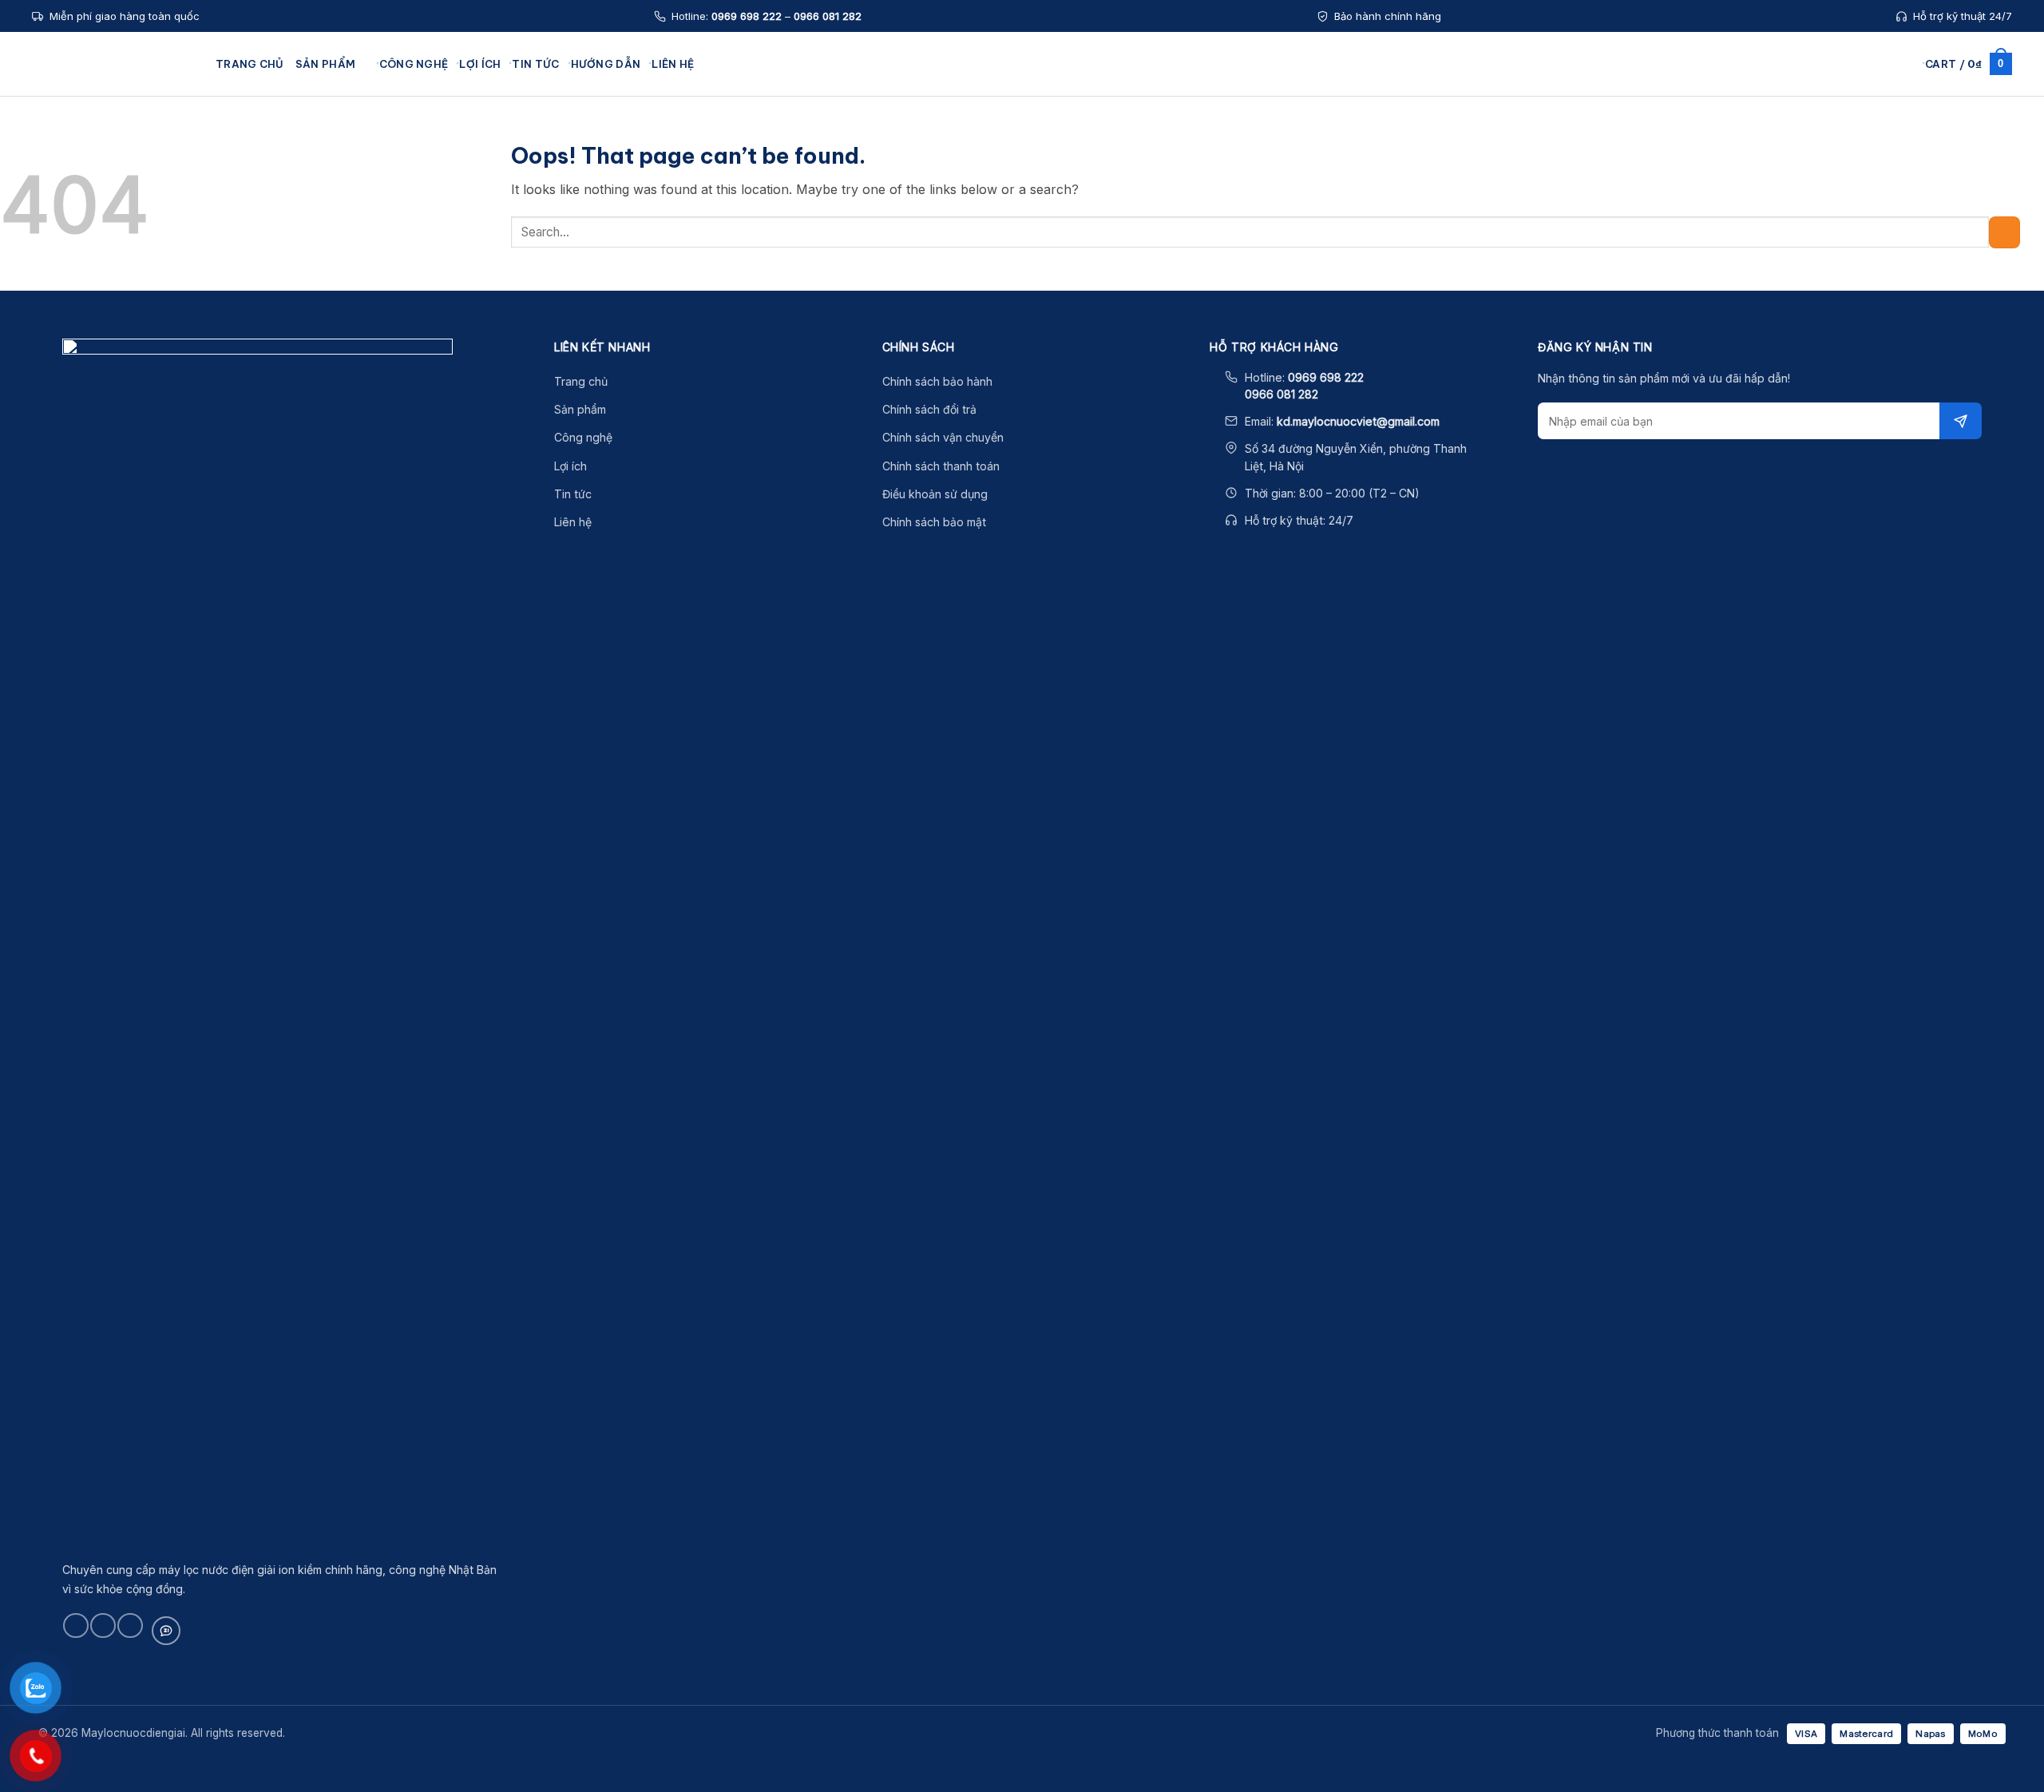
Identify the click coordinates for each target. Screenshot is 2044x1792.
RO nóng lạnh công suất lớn (1135, 186)
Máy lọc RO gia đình (1117, 209)
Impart (731, 300)
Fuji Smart (740, 163)
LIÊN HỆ (673, 64)
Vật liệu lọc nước (1284, 209)
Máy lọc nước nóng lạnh (951, 186)
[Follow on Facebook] (75, 1625)
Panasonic (742, 232)
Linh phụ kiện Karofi (1292, 163)
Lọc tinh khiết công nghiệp (1133, 255)
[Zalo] (166, 1631)
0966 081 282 (828, 16)
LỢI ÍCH (480, 64)
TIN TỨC (535, 64)
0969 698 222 (747, 16)
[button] (1907, 63)
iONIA (729, 278)
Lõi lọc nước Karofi (1289, 140)
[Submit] (2004, 232)
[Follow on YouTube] (130, 1625)
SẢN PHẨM (325, 64)
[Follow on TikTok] (103, 1625)
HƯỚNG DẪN (606, 64)
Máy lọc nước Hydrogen (951, 163)
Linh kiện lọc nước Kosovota (1310, 186)
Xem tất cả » (747, 323)
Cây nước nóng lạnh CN (1127, 163)
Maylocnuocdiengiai (116, 64)
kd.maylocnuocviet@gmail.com (1358, 421)
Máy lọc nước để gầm (945, 140)
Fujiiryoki (737, 255)
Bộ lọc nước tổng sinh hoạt (1134, 140)
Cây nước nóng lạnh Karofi (958, 255)
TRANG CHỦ (250, 64)
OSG (727, 209)
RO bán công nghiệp (1118, 232)
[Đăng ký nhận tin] (1961, 421)
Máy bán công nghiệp (946, 232)
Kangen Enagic (753, 140)
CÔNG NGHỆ (414, 64)
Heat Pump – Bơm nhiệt (1301, 232)
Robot (730, 186)
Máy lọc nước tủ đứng (946, 209)
